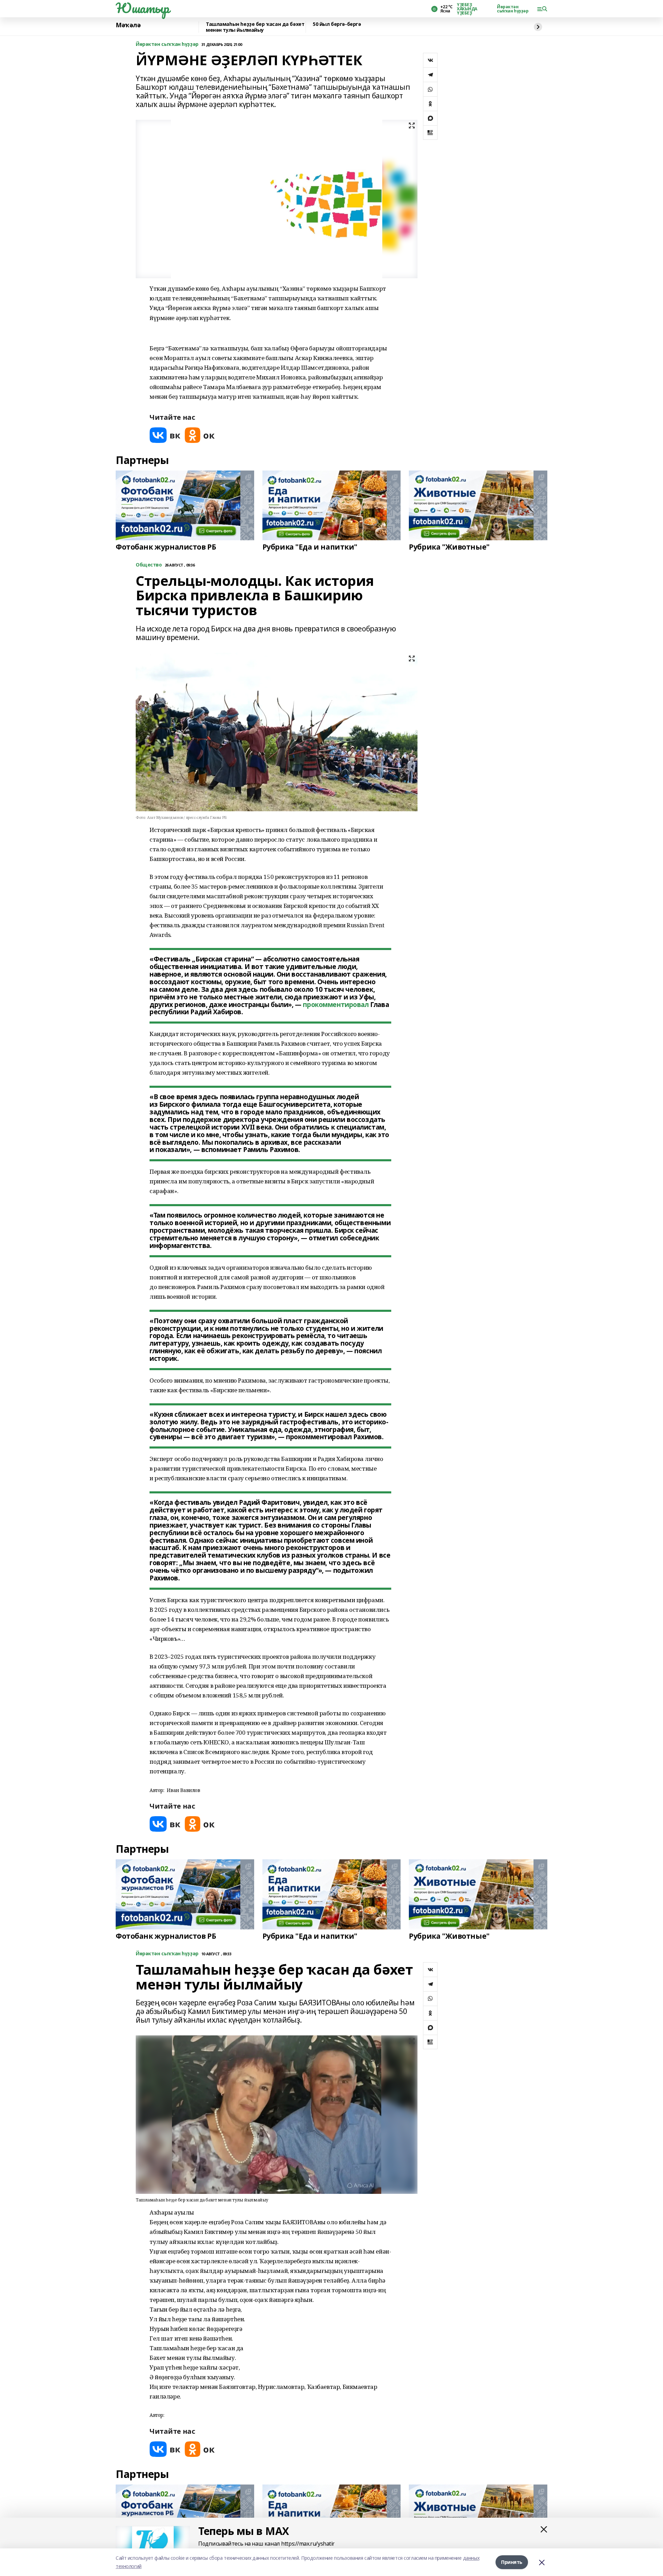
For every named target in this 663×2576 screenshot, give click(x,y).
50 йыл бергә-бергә (337, 24)
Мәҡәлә (128, 25)
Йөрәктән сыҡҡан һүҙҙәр (513, 9)
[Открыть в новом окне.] (165, 435)
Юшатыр (142, 8)
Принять (512, 2562)
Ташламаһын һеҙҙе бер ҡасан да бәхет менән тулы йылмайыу (255, 27)
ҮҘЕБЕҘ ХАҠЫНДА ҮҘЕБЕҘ (467, 9)
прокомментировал (336, 1005)
